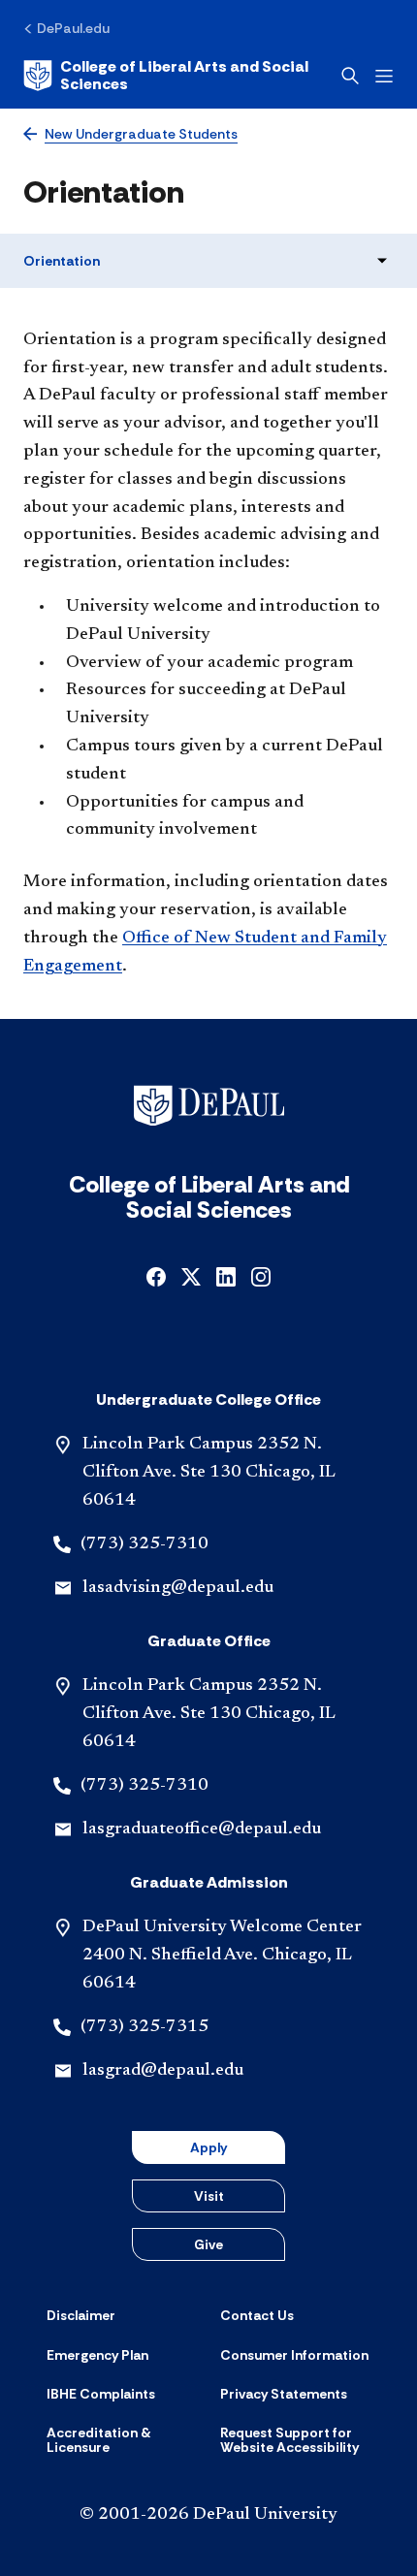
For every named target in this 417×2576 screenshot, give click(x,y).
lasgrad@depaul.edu (163, 2071)
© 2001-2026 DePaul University (208, 2515)
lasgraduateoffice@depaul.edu (202, 1829)
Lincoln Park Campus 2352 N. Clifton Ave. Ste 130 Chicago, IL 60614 (209, 1473)
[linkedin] (226, 1274)
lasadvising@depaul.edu (178, 1588)
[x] (191, 1274)
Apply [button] (208, 2147)
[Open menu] (384, 76)
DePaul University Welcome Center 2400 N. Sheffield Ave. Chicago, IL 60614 (222, 1956)
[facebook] (156, 1274)
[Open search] (350, 76)
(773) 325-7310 (144, 1544)
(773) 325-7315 (144, 2027)
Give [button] (208, 2244)
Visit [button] (209, 2196)
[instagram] (261, 1274)
